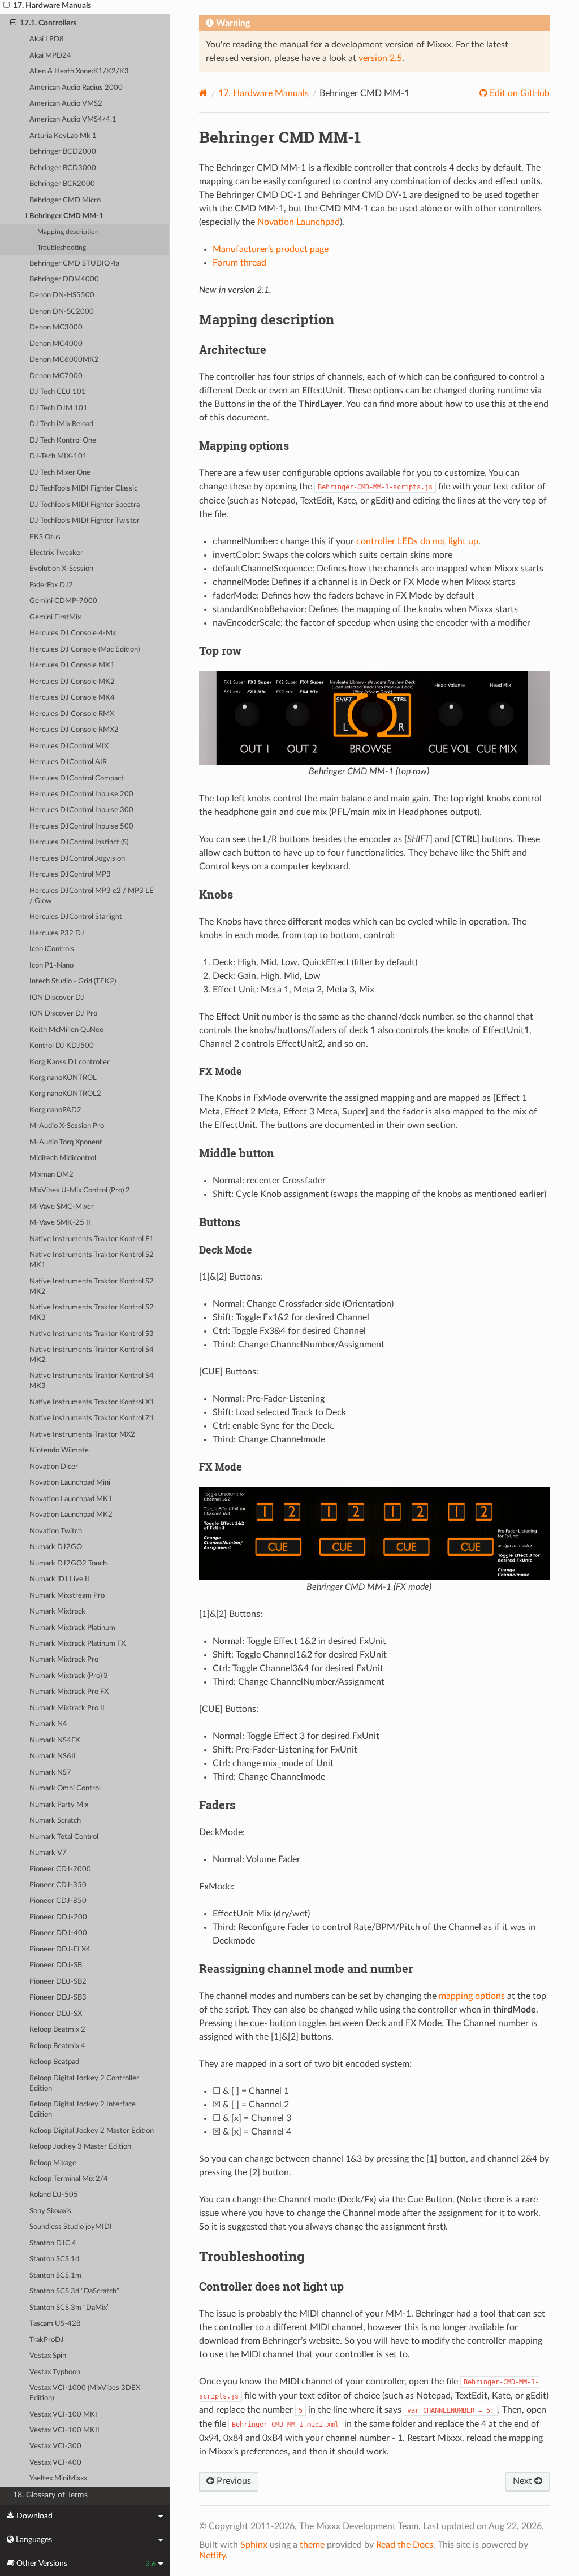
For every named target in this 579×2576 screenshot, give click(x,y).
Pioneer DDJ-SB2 (58, 1982)
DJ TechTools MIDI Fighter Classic (83, 489)
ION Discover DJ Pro (63, 1014)
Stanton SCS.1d (54, 2259)
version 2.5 (380, 58)
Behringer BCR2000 (62, 184)
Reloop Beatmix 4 (57, 2046)
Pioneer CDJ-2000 (60, 1869)
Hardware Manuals (263, 93)
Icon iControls (52, 949)
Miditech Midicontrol (63, 1158)
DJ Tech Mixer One (60, 473)
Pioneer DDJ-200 (58, 1917)
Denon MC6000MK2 (64, 360)
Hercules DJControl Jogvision (77, 859)
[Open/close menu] (7, 6)
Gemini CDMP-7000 (63, 601)
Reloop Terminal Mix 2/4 (69, 2179)
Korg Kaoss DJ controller (70, 1062)
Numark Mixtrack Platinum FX (77, 1644)
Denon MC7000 (56, 376)
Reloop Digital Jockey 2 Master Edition (92, 2131)
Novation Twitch (56, 1531)
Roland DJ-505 (54, 2195)
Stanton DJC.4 (53, 2243)
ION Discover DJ (57, 998)
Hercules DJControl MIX (69, 746)
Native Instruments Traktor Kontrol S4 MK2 (92, 1355)
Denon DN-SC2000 (62, 312)
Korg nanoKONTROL (63, 1078)
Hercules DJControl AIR (68, 762)
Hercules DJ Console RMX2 (74, 730)
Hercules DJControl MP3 (70, 875)
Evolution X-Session (61, 569)
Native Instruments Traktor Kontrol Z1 (92, 1418)
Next (524, 2481)
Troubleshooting (62, 248)
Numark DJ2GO (56, 1547)
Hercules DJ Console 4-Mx (73, 633)
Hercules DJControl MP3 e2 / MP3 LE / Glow (92, 896)
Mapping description (68, 232)
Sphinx (254, 2545)
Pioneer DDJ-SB (56, 1965)
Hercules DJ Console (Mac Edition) (85, 650)
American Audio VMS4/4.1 (73, 120)
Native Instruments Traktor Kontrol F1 (92, 1239)
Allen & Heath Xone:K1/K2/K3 (79, 71)
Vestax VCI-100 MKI (63, 2415)
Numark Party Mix (59, 1805)
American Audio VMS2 (66, 104)
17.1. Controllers (48, 23)
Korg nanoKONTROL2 (65, 1094)
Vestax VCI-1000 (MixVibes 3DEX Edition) (85, 2393)
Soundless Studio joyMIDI (71, 2227)
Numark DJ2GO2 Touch (68, 1564)
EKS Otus (45, 537)
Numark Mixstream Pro (67, 1596)
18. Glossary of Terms (50, 2495)
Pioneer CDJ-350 (58, 1885)
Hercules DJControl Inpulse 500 (81, 827)
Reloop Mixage (53, 2163)
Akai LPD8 (47, 39)
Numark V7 (48, 1853)
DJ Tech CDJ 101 (58, 392)
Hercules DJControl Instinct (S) (79, 842)
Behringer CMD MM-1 (66, 216)
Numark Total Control (64, 1837)
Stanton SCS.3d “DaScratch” (74, 2291)
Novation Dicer (54, 1467)
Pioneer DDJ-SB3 (58, 1998)
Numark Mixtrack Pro (64, 1660)
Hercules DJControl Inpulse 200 (81, 794)
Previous (233, 2481)
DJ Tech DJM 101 (59, 408)
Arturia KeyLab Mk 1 (63, 136)
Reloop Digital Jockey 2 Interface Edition (83, 2109)
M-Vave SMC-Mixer (62, 1207)
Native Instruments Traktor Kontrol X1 (92, 1402)
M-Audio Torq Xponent (66, 1142)
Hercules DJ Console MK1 (72, 665)
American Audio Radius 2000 (76, 88)
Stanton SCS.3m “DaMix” (70, 2308)
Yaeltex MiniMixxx (58, 2479)
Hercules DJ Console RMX (72, 714)
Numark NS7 (50, 1773)
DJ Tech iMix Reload (61, 424)
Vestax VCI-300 (55, 2446)
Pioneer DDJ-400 (58, 1933)
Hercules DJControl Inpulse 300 (81, 810)
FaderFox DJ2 (51, 585)
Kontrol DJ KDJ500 (62, 1046)
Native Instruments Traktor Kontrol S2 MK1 (92, 1260)
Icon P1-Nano (51, 966)
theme (312, 2545)
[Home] (203, 93)
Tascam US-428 (55, 2324)
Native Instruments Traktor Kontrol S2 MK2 (92, 1287)
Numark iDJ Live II (59, 1579)
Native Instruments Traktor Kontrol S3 (92, 1334)
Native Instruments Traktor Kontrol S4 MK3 (92, 1381)
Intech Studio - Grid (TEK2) (73, 981)
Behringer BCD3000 (63, 168)
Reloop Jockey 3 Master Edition (80, 2147)
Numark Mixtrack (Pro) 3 (69, 1676)
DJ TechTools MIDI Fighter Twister (85, 521)
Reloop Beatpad (54, 2062)
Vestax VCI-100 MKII (64, 2430)
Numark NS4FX (55, 1740)
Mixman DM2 (51, 1175)
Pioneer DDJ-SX (56, 2014)
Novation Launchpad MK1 (71, 1499)
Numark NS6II (53, 1756)
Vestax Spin (48, 2356)
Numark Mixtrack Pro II (67, 1708)
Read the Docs (405, 2545)
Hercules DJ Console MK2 (72, 682)
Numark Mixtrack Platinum (72, 1628)
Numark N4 (48, 1724)
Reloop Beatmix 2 (57, 2030)
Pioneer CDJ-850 (58, 1901)
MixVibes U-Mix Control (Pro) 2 (80, 1191)
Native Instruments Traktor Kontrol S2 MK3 (92, 1313)
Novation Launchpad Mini (70, 1483)
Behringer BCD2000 (63, 152)
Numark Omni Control (65, 1788)
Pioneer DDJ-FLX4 (60, 1950)
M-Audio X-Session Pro (67, 1126)
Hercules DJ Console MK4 (72, 698)
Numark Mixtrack (57, 1612)
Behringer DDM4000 (64, 279)
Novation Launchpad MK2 (71, 1515)
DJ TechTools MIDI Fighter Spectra (85, 505)
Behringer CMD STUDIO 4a (74, 264)
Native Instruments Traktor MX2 (82, 1435)
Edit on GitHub (518, 93)
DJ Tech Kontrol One (63, 441)
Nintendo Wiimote (59, 1450)
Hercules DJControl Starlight (76, 917)
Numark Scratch (55, 1821)
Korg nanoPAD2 (55, 1110)
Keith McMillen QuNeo (66, 1030)
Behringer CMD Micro (65, 200)
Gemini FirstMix (55, 617)
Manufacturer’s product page (271, 249)
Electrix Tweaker (56, 553)
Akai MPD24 (50, 56)
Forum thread (239, 263)
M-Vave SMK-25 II (60, 1223)
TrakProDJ (47, 2340)
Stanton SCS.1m (55, 2276)
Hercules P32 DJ (57, 933)
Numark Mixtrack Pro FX (69, 1692)
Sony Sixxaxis (50, 2211)
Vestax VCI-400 (55, 2463)
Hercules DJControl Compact (77, 779)
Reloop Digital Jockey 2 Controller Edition (84, 2083)
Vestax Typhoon (55, 2372)
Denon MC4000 (56, 344)
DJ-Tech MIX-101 (58, 456)
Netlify (212, 2556)
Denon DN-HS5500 (62, 295)
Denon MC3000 (56, 328)
